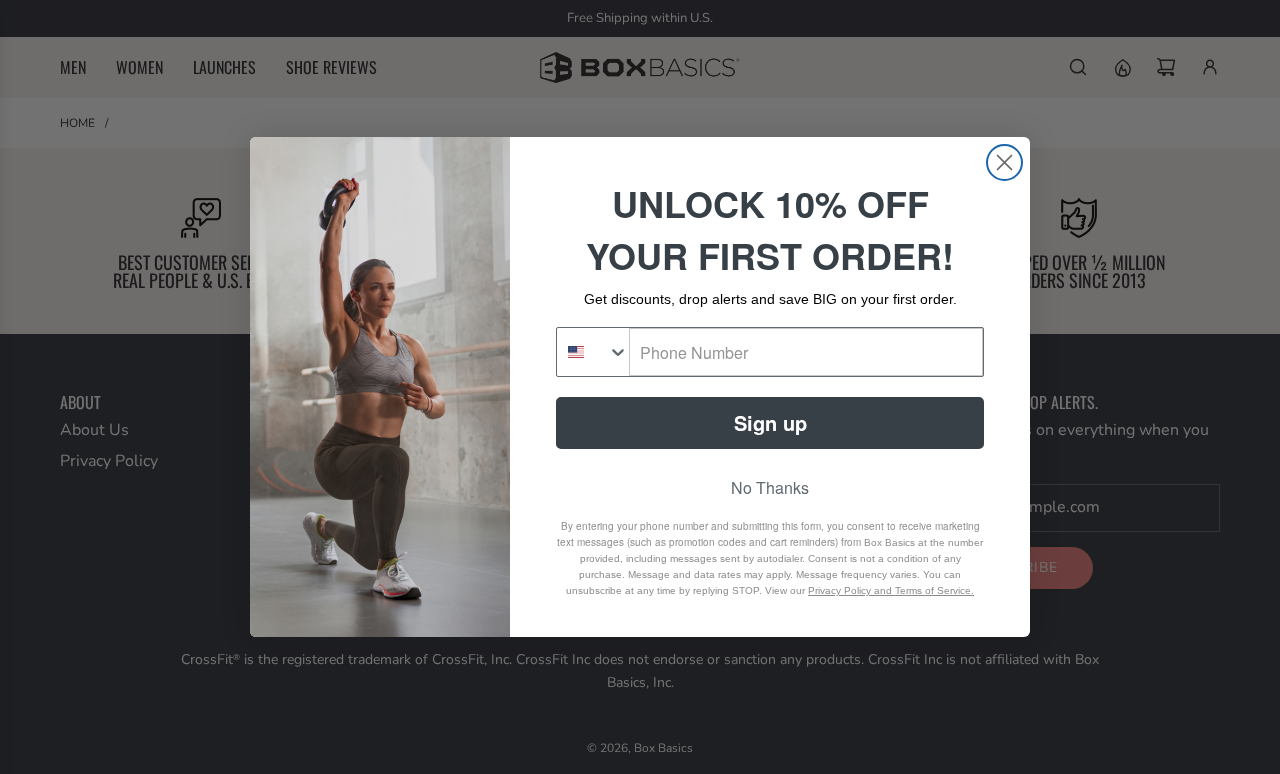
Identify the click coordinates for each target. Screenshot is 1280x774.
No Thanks (770, 487)
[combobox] (593, 352)
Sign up (770, 422)
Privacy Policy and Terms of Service (889, 590)
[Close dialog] (1004, 162)
